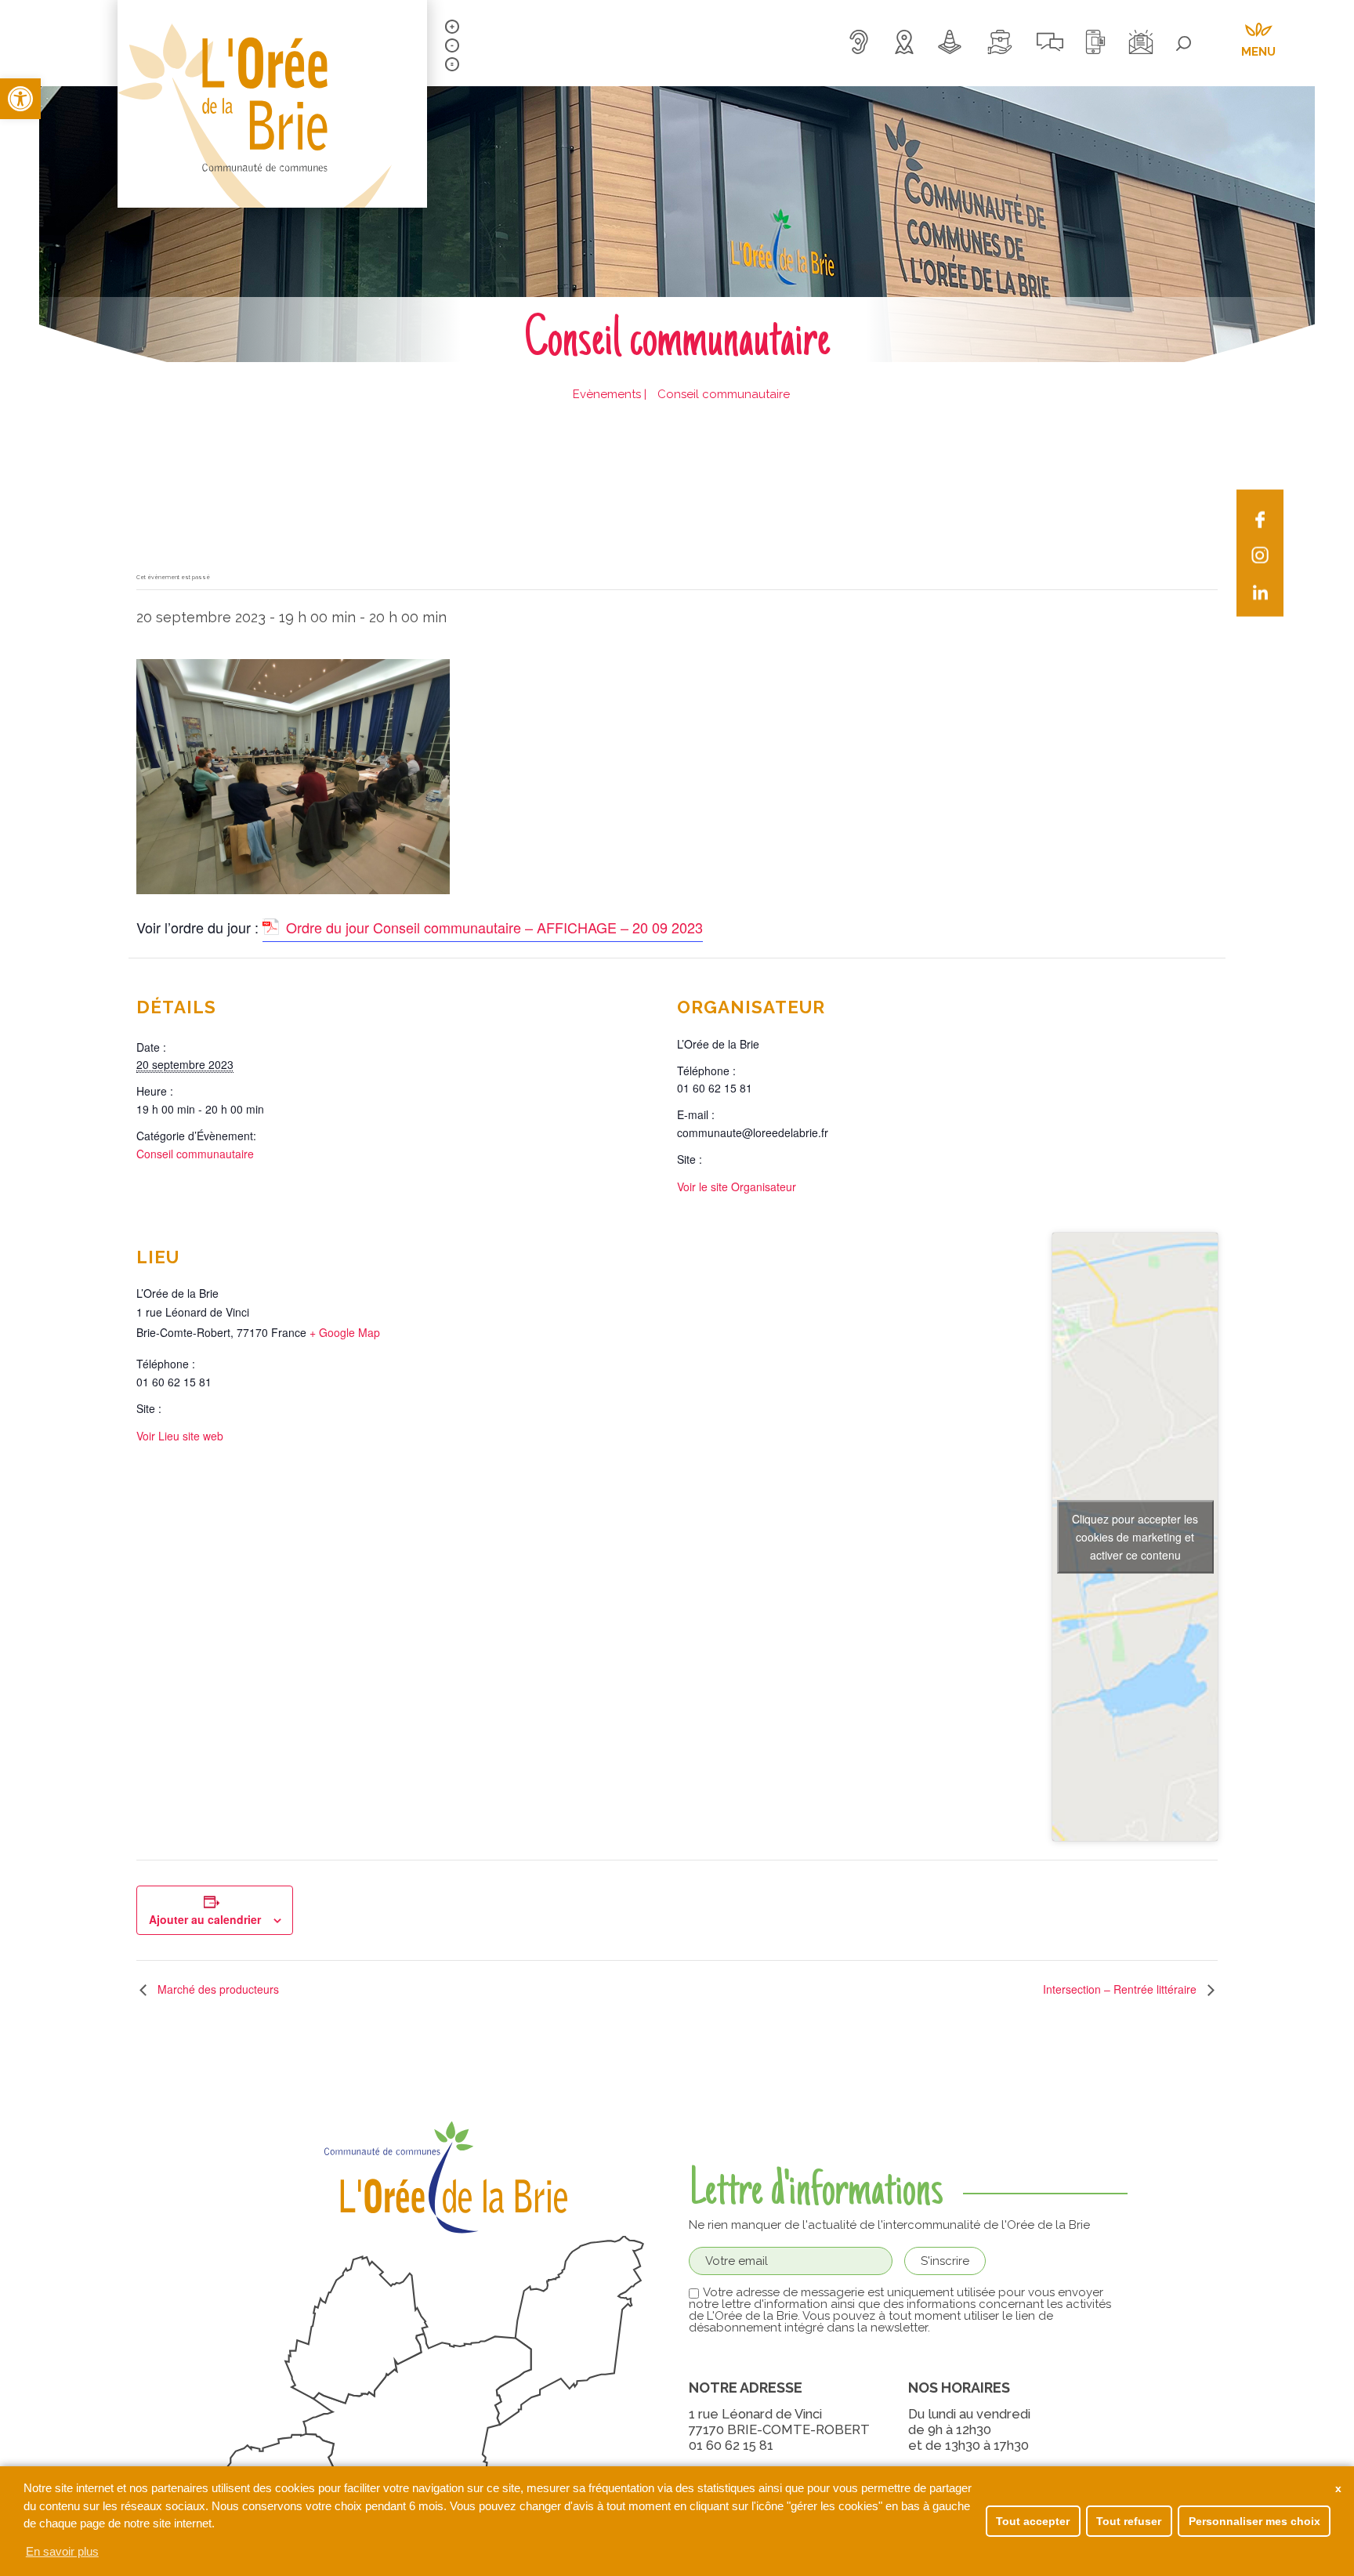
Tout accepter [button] (1033, 2521)
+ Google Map (345, 1332)
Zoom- (452, 45)
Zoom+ (452, 27)
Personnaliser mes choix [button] (1254, 2521)
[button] (20, 99)
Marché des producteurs (217, 1989)
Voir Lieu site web (180, 1436)
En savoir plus (62, 2551)
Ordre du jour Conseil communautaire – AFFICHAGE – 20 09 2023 (494, 927)
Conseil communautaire (195, 1154)
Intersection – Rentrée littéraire (1121, 1989)
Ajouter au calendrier (205, 1919)
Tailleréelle (452, 64)
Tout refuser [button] (1129, 2521)
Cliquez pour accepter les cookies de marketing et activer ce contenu (1135, 1536)
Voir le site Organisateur (737, 1187)
